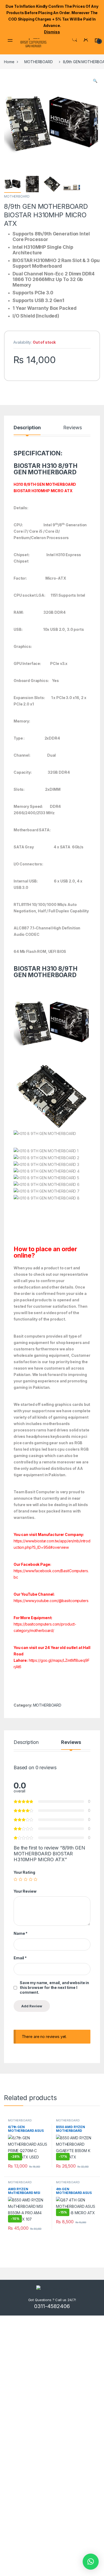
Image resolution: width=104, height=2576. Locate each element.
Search (75, 39)
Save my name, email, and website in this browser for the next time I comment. (54, 1987)
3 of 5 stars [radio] (26, 1879)
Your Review (25, 1891)
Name (21, 1933)
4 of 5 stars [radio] (31, 1879)
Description (27, 428)
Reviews (72, 428)
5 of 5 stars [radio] (35, 1879)
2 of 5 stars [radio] (21, 1879)
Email (20, 1958)
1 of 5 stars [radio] (15, 1879)
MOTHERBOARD (38, 62)
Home (9, 62)
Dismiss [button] (52, 32)
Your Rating (24, 1872)
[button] (95, 81)
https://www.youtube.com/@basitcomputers (51, 1601)
